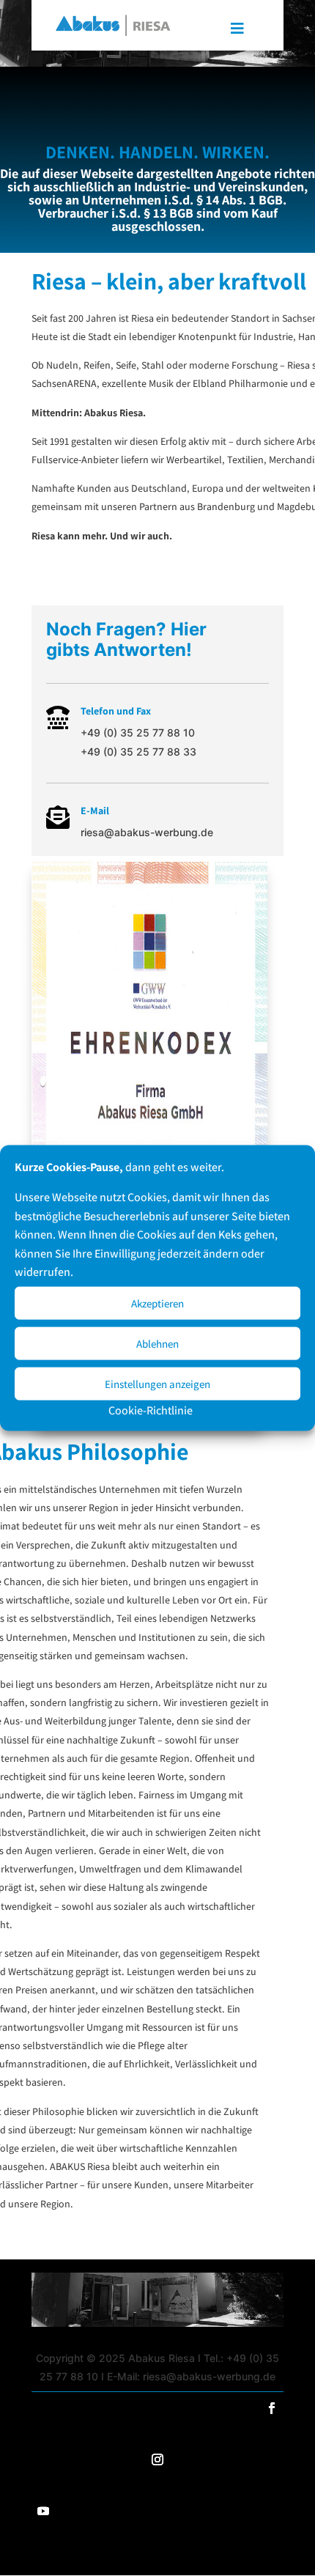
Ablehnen (157, 1343)
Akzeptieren (157, 1303)
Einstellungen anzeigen (157, 1383)
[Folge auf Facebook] (272, 2408)
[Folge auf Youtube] (43, 2511)
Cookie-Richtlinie (151, 1410)
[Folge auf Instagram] (157, 2459)
